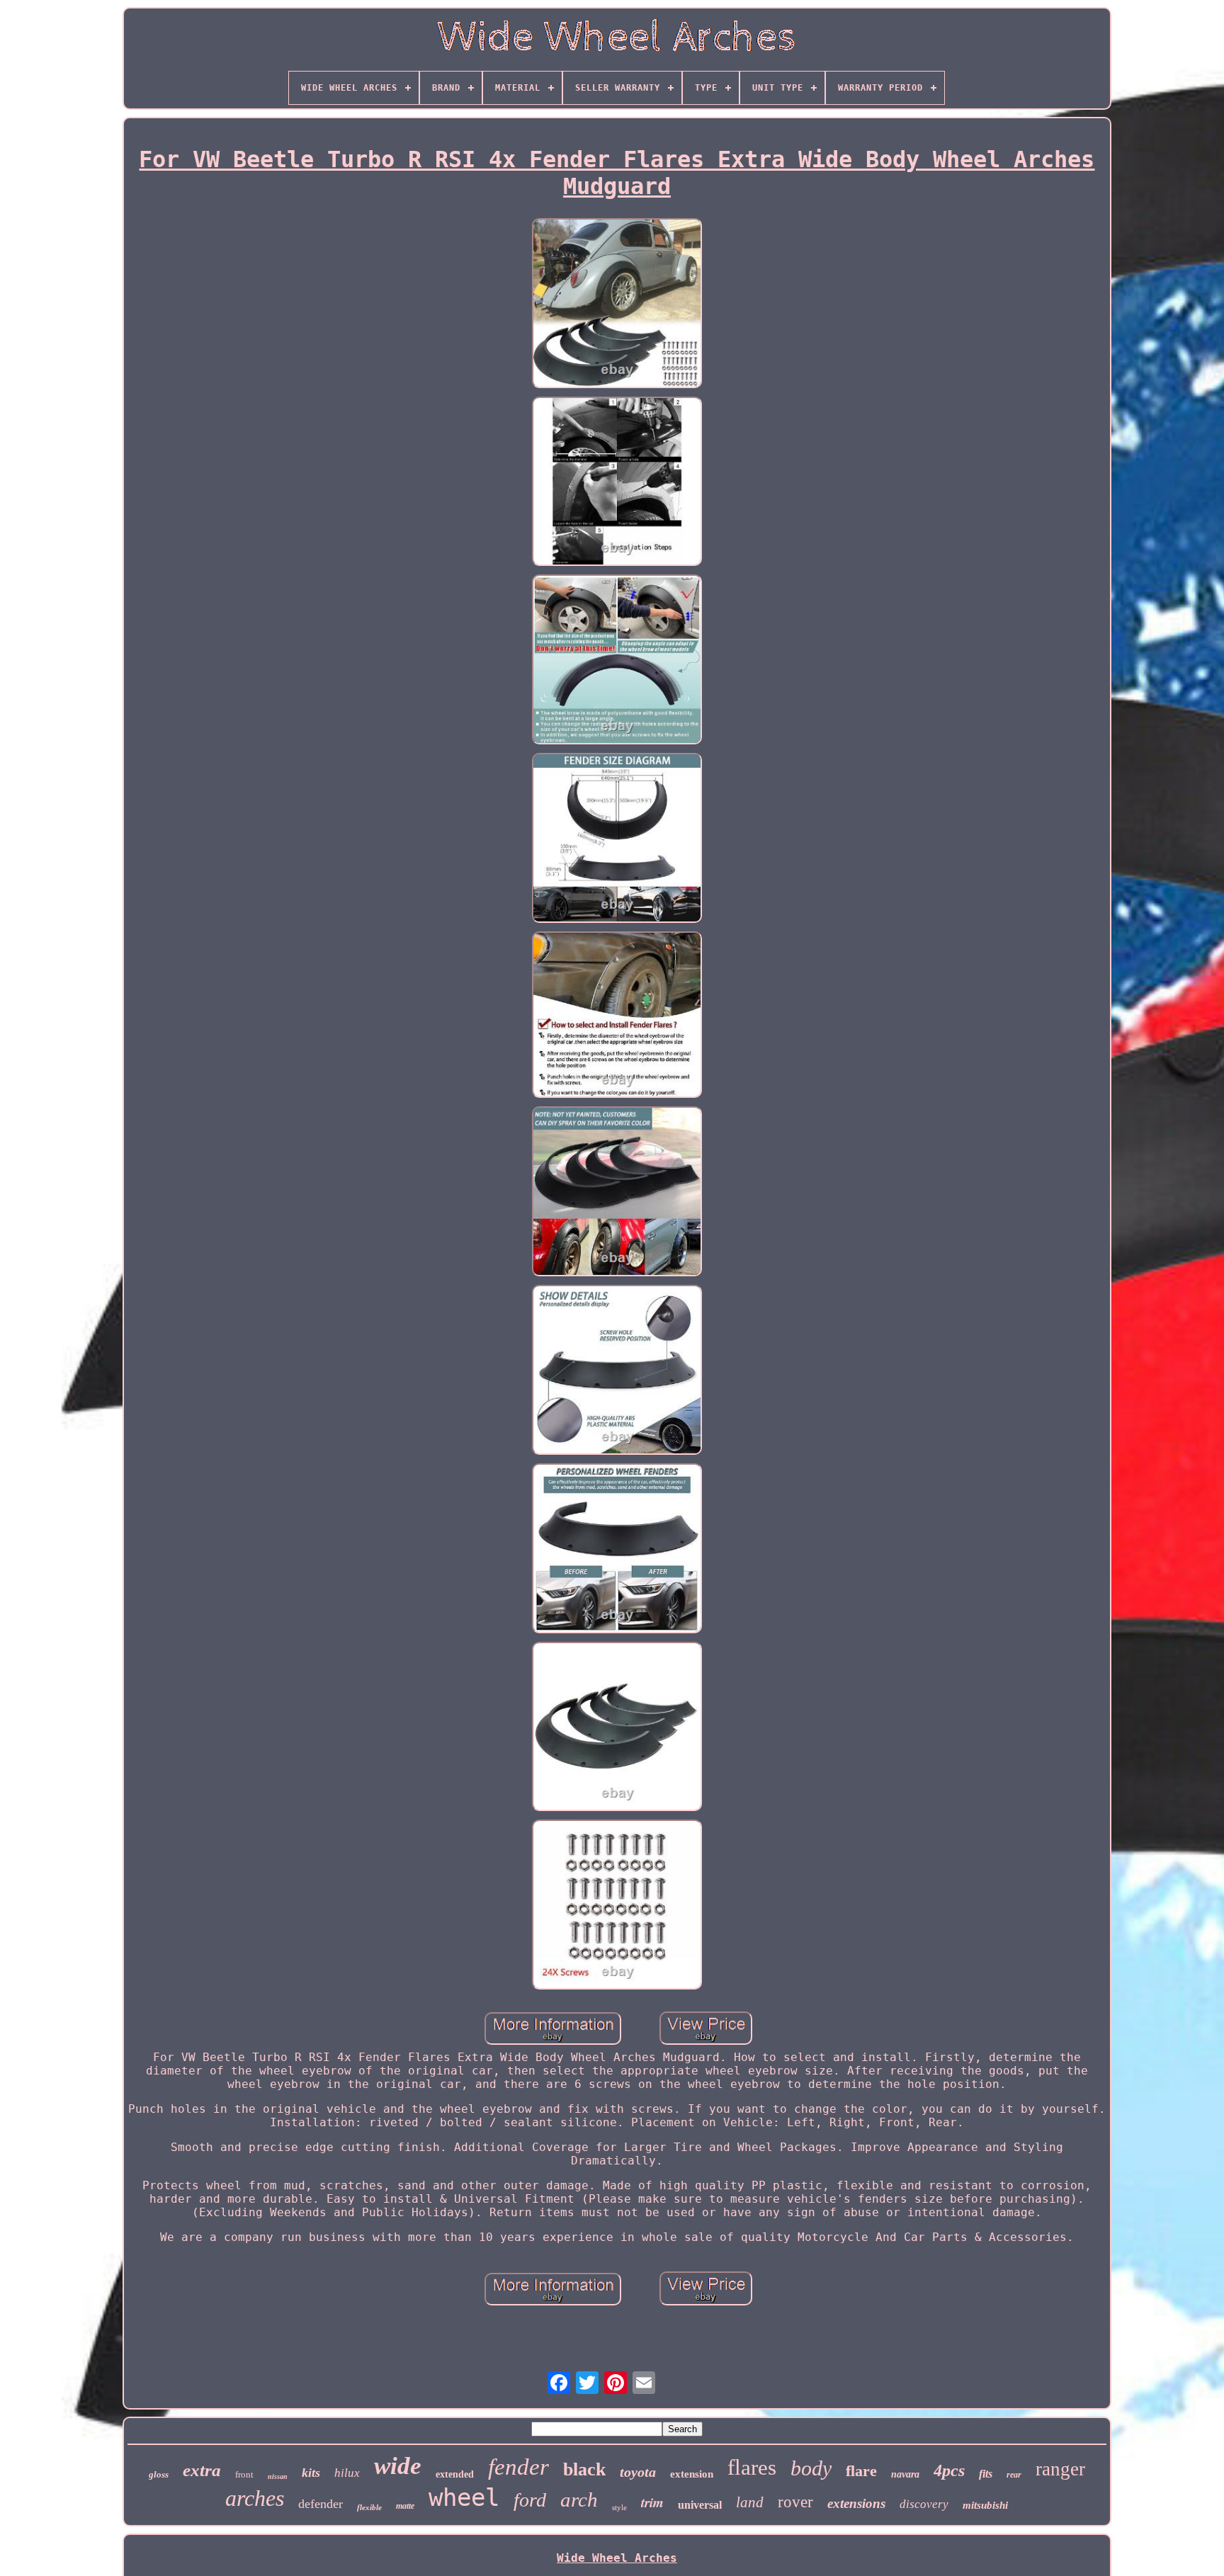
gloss (159, 2474)
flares (752, 2467)
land (750, 2502)
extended (455, 2474)
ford (530, 2500)
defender (321, 2504)
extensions (856, 2503)
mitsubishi (985, 2505)
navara (905, 2474)
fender (518, 2467)
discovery (924, 2504)
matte (405, 2506)
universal (700, 2505)
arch (579, 2500)
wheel (464, 2497)
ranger (1060, 2469)
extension (692, 2474)
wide (398, 2466)
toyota (638, 2472)
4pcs (949, 2470)
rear (1014, 2475)
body (811, 2468)
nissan (278, 2476)
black (584, 2469)
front (244, 2474)
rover (795, 2502)
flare (861, 2471)
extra (202, 2470)
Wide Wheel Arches (617, 2558)
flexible (369, 2507)
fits (986, 2474)
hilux (347, 2473)
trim (652, 2502)
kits (311, 2473)
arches (255, 2498)
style (619, 2507)
